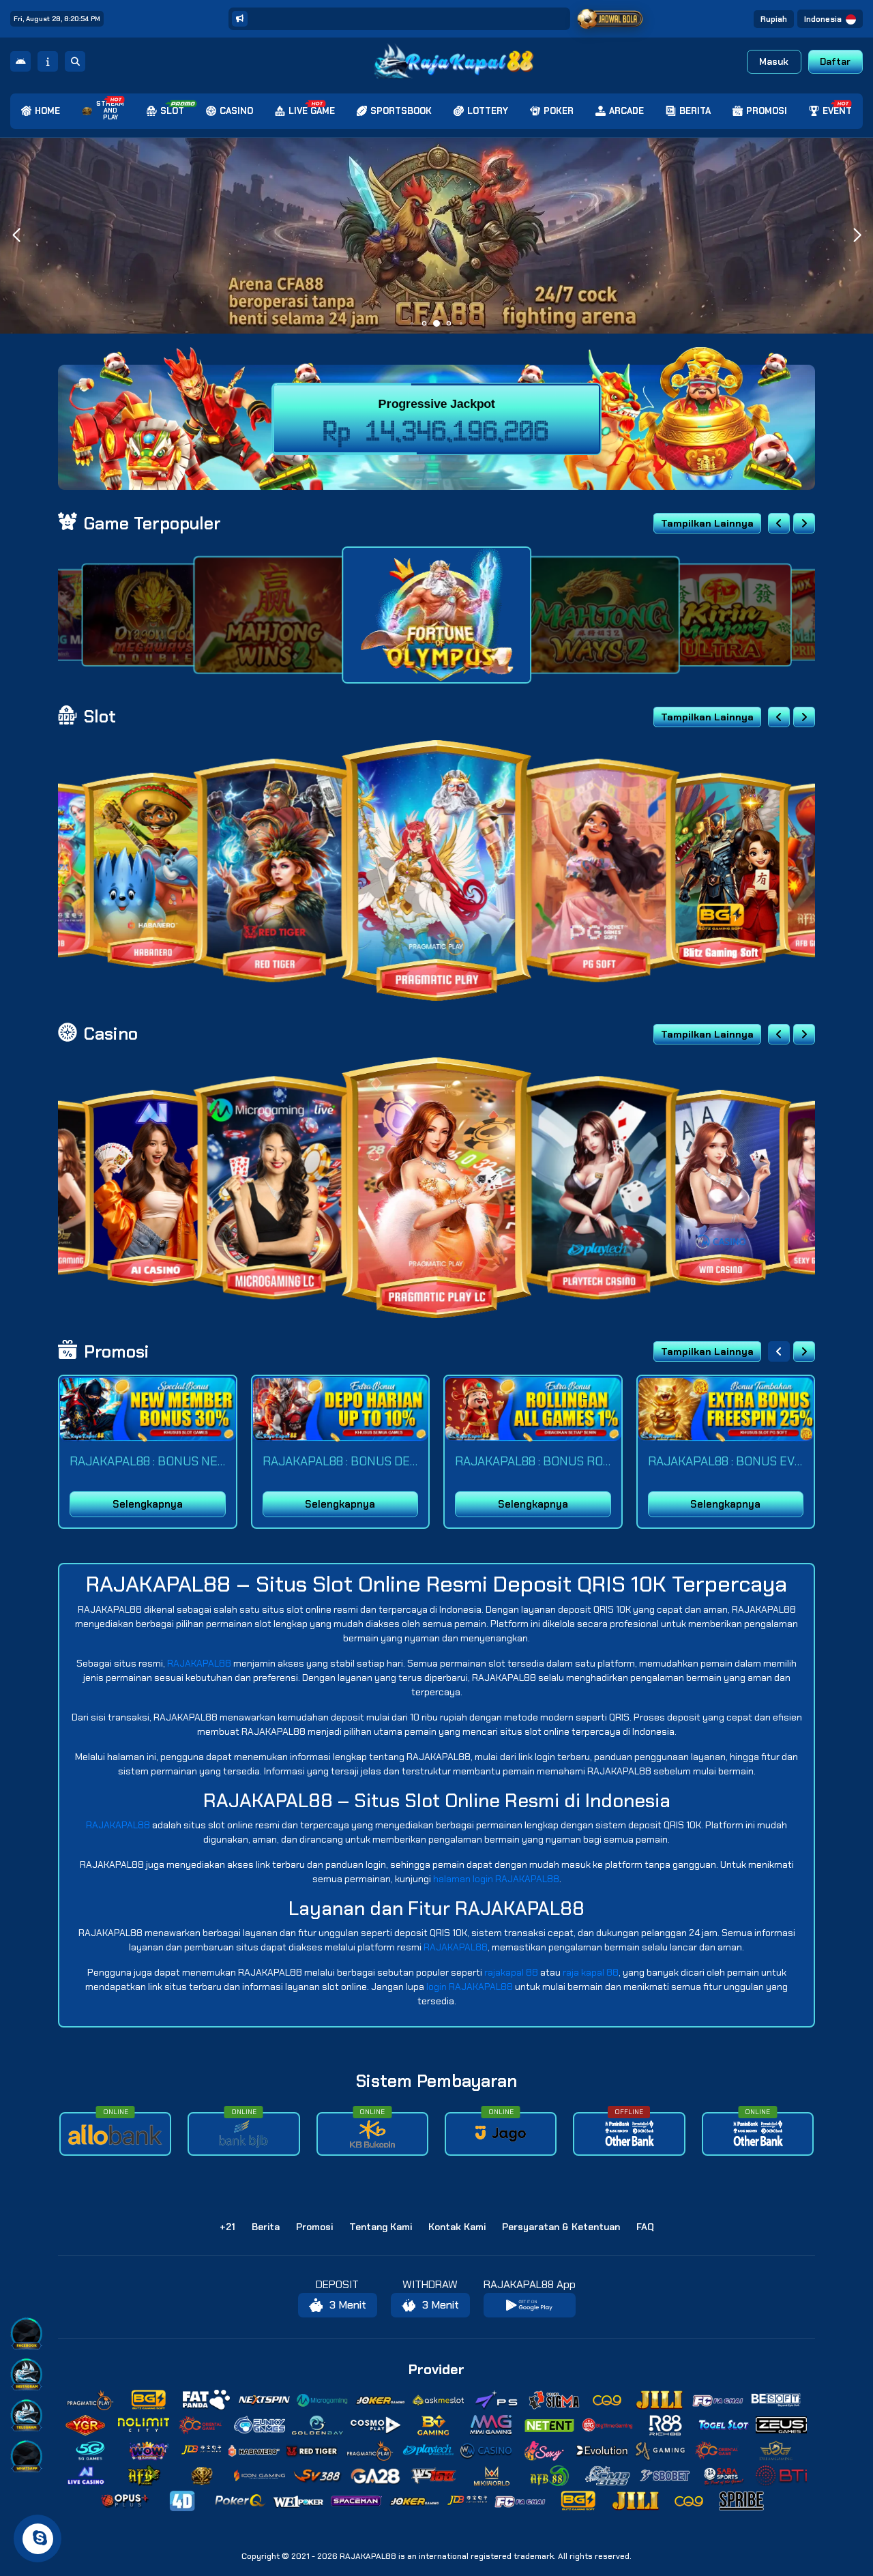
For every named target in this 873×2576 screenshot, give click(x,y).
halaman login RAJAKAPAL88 (496, 1879)
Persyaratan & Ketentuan (561, 2227)
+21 (227, 2227)
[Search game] (75, 61)
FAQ (645, 2227)
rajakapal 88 (511, 1972)
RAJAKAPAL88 (199, 1663)
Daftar (835, 61)
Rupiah (774, 19)
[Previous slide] (779, 523)
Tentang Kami (381, 2227)
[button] (857, 235)
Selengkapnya (148, 1504)
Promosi (314, 2227)
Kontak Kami (457, 2227)
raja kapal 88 (591, 1972)
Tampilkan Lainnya (707, 523)
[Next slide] (804, 523)
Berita (266, 2227)
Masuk (774, 61)
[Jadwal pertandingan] (610, 19)
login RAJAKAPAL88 (470, 1987)
